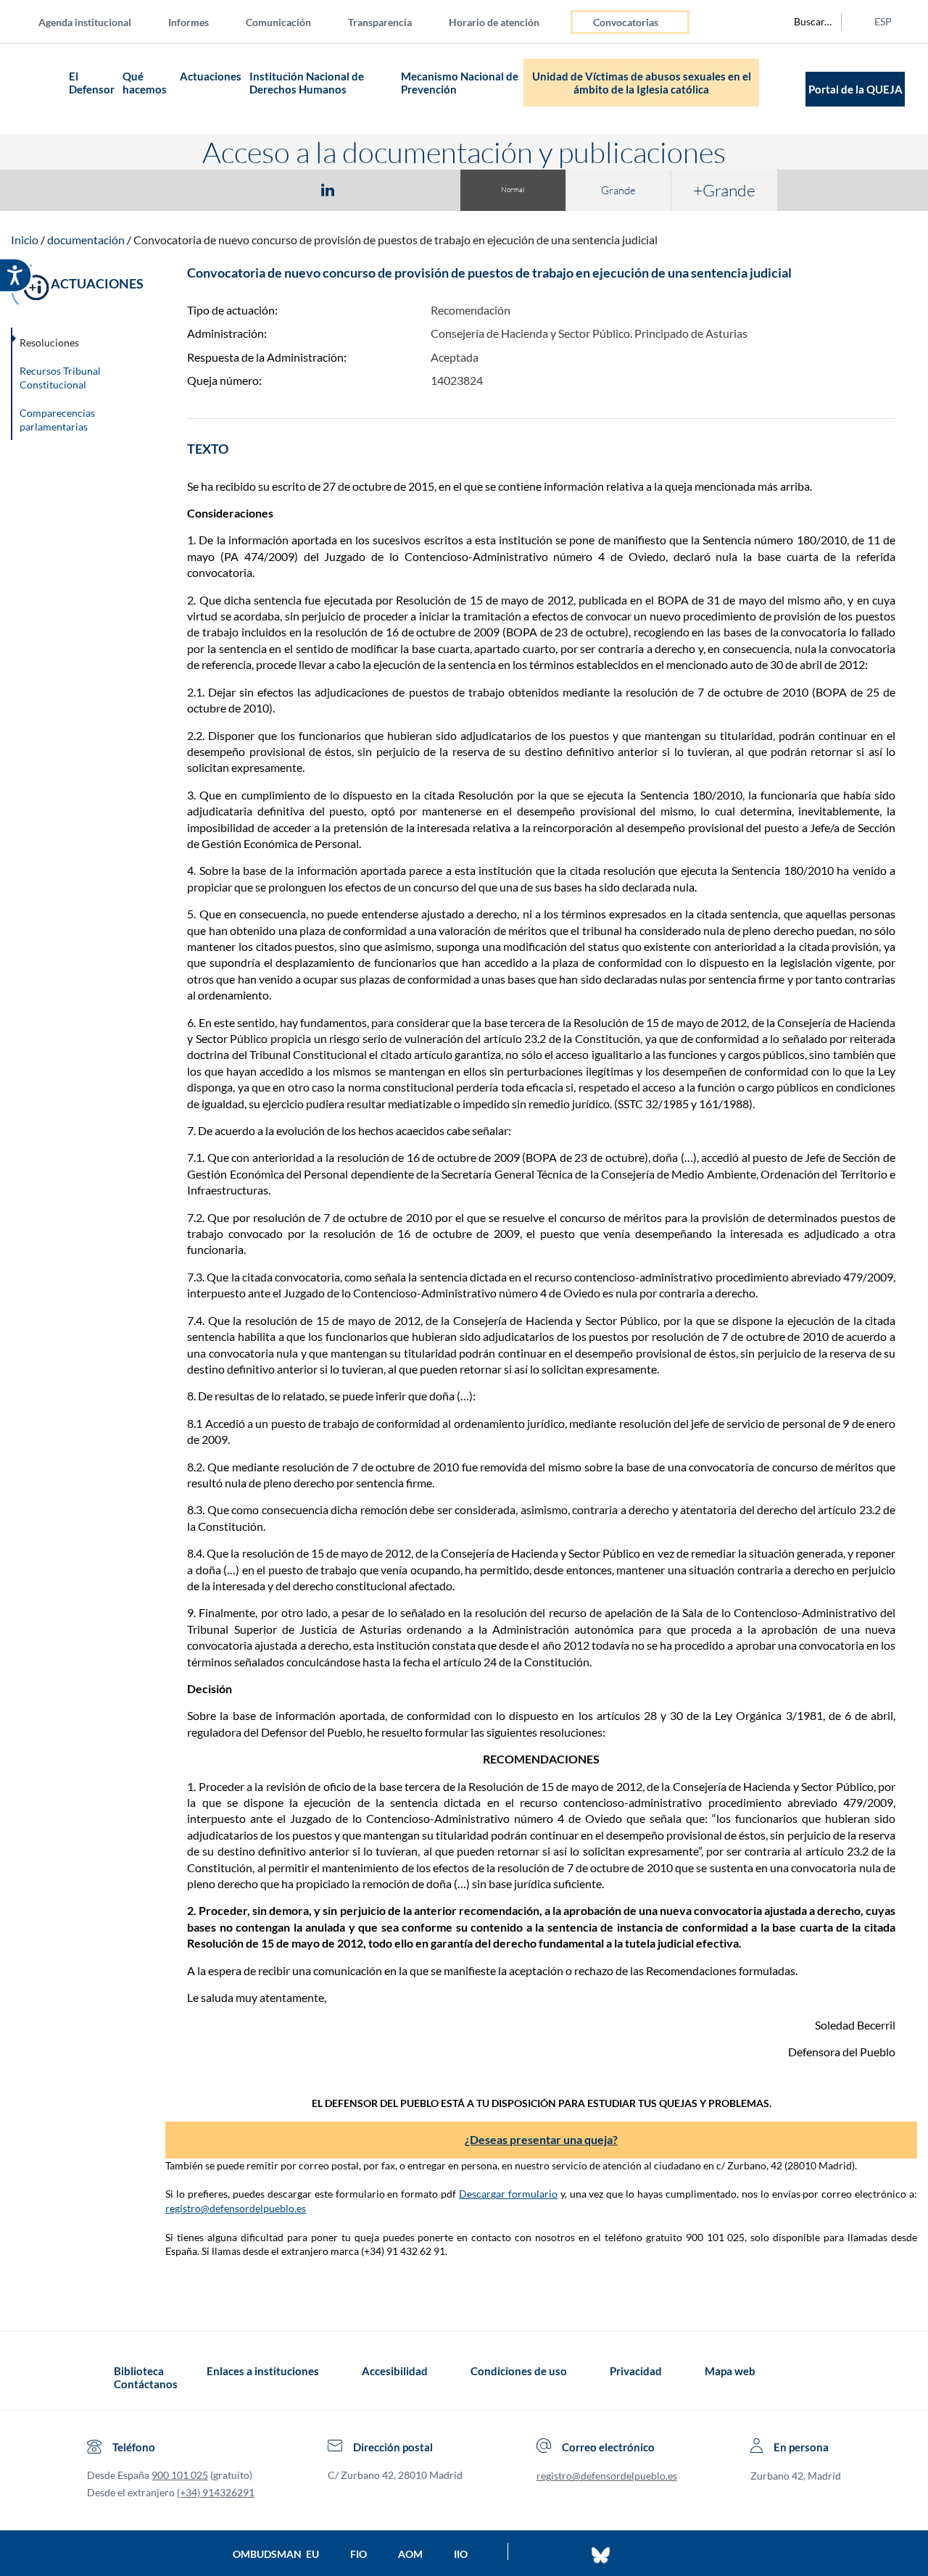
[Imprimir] (415, 189)
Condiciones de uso (519, 2371)
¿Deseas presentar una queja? (541, 2139)
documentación (86, 240)
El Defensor (92, 83)
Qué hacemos (145, 83)
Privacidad (636, 2371)
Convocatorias (626, 22)
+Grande (724, 190)
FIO (359, 2554)
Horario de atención (494, 22)
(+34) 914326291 (216, 2492)
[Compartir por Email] (370, 189)
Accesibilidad (395, 2371)
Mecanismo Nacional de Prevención (460, 83)
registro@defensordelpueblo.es (236, 2208)
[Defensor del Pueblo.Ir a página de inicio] (100, 2377)
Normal (513, 190)
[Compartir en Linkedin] (328, 189)
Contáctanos (146, 2384)
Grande (618, 190)
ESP (883, 21)
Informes (188, 22)
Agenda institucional (85, 22)
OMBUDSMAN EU (276, 2554)
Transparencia (380, 22)
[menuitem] (96, 21)
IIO (461, 2554)
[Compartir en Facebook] (244, 189)
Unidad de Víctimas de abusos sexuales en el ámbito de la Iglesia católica (642, 83)
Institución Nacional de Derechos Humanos (307, 83)
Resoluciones (49, 342)
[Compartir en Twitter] (285, 189)
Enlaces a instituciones (263, 2371)
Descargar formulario (508, 2194)
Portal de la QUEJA (855, 89)
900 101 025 (180, 2475)
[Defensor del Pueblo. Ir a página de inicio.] (37, 89)
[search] (805, 22)
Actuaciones (211, 76)
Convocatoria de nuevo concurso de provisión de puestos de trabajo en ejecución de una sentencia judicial (395, 240)
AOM (410, 2554)
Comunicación (278, 22)
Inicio (25, 240)
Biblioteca (139, 2371)
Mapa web (730, 2371)
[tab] (244, 190)
